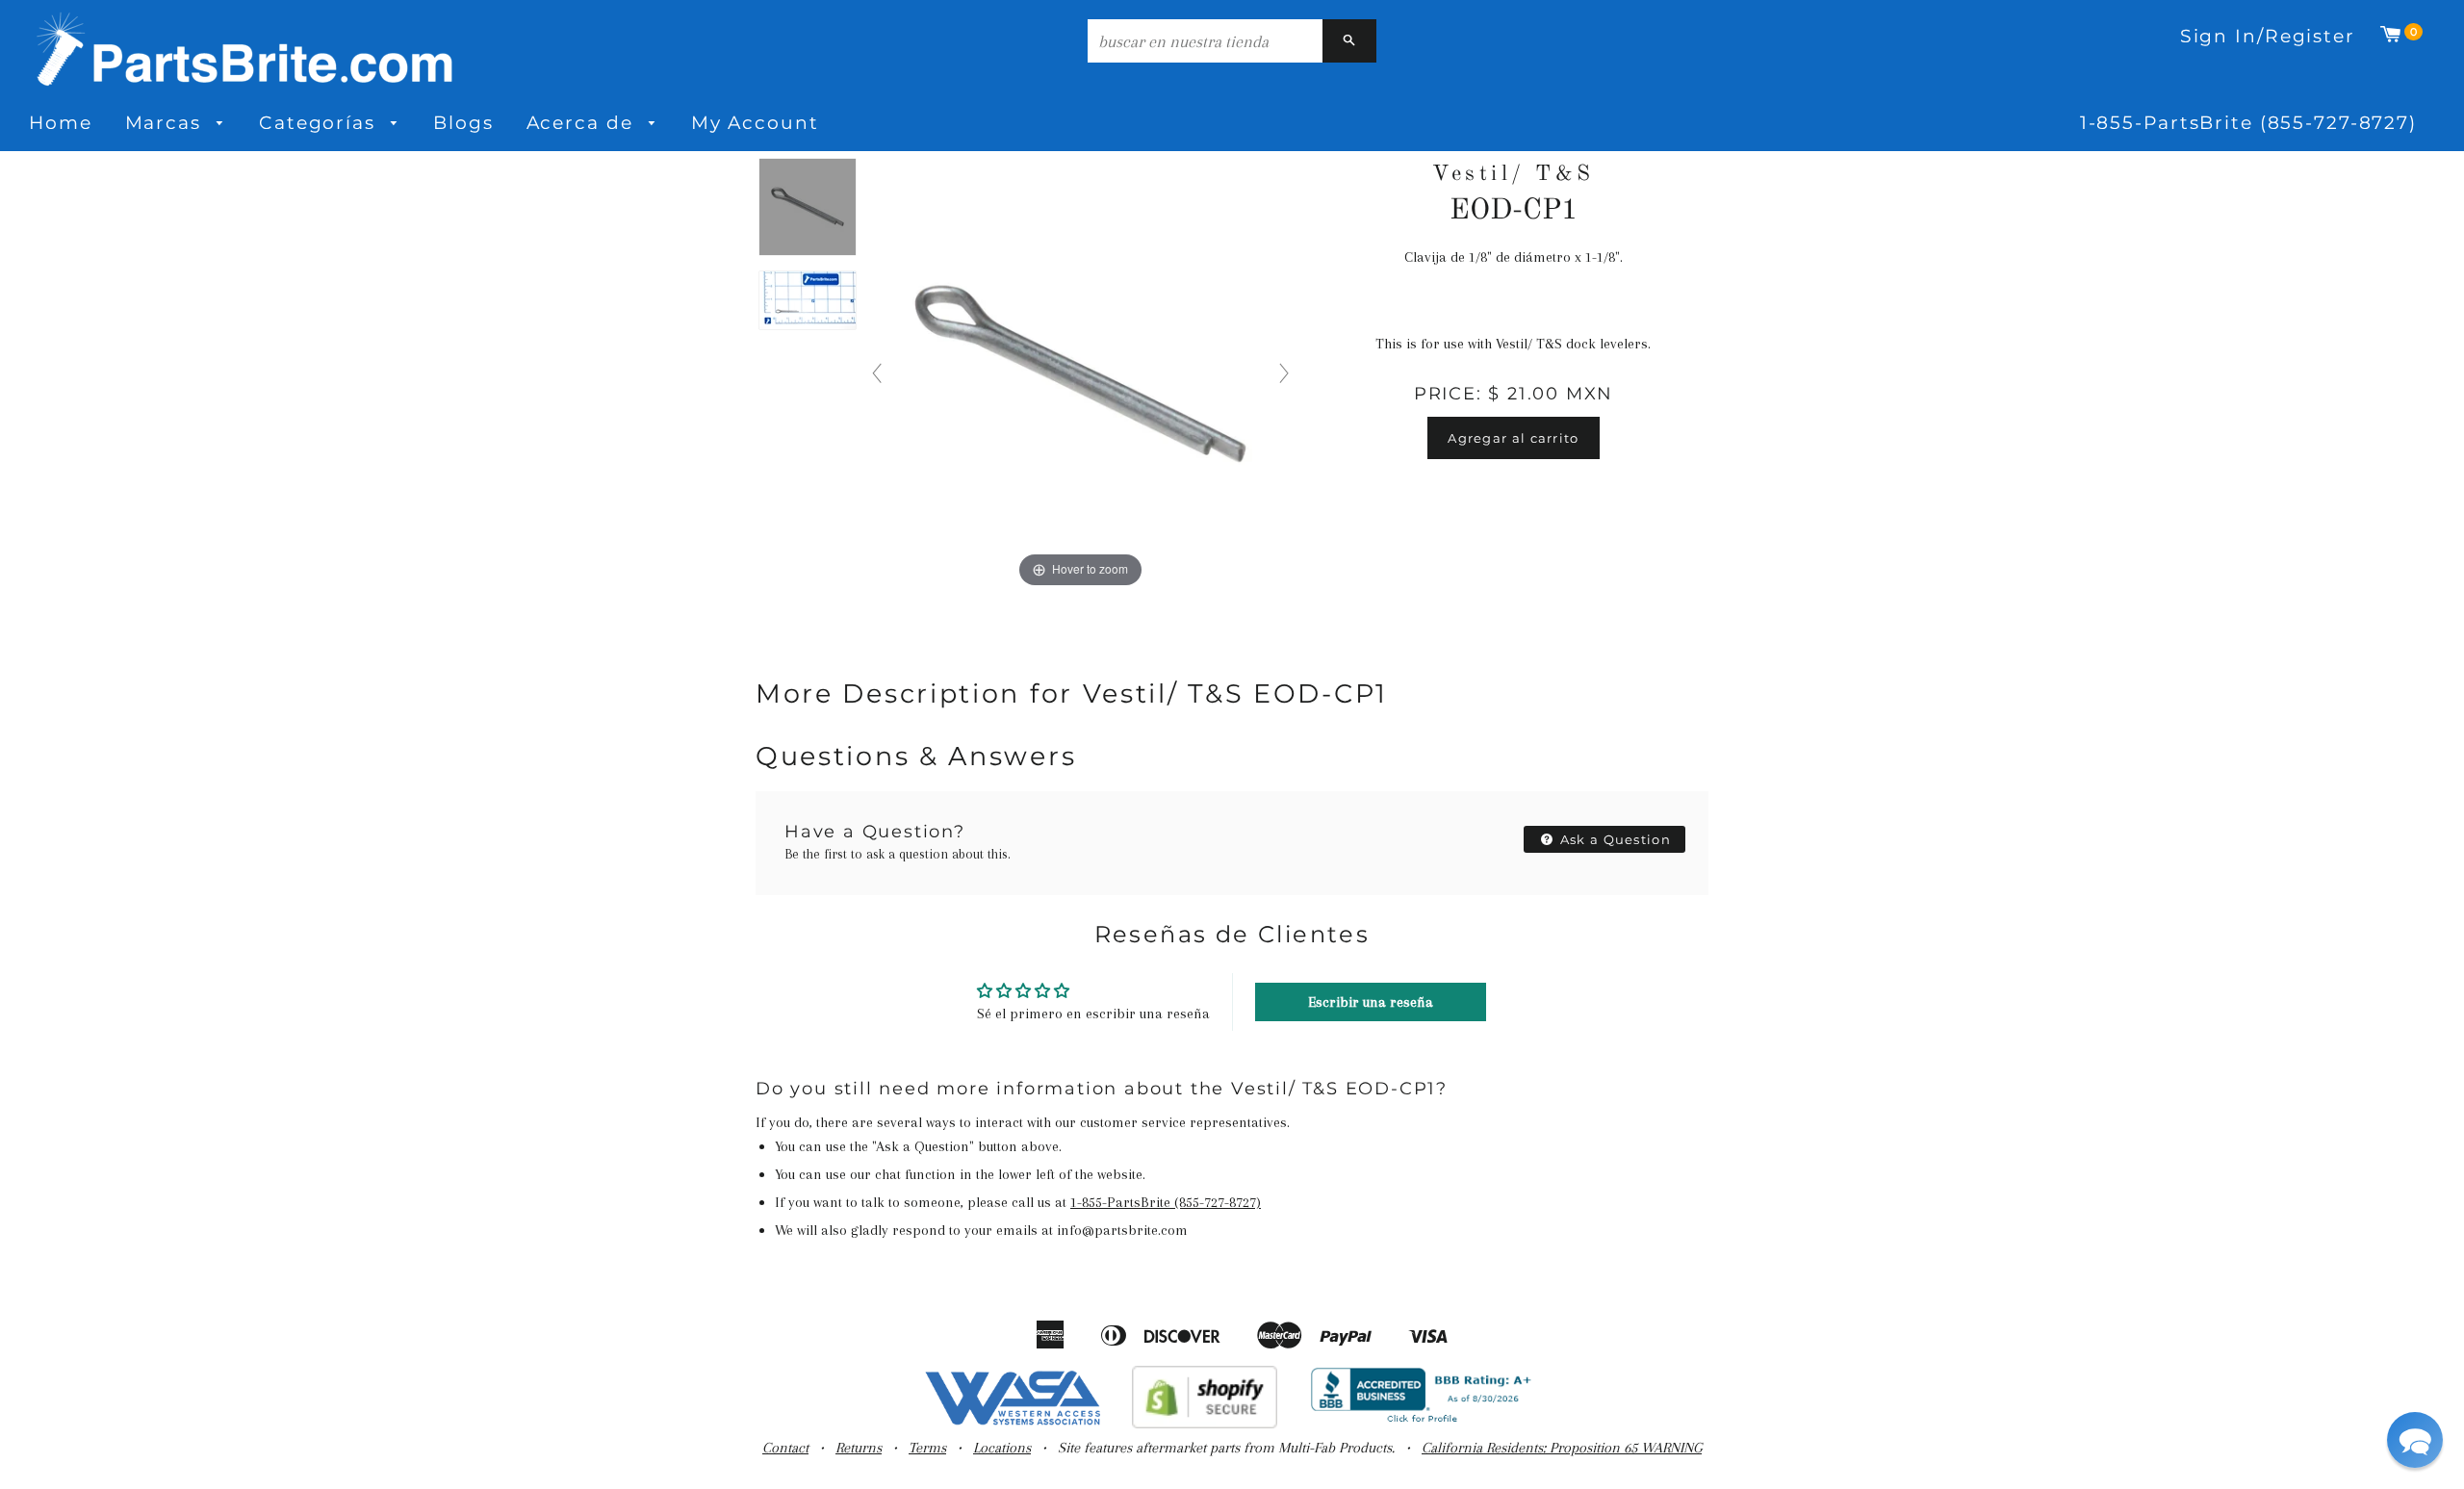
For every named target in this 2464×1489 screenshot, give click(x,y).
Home (61, 123)
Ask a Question (1614, 839)
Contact (785, 1448)
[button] (2415, 1440)
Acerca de (583, 123)
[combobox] (1205, 41)
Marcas (167, 123)
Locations (1002, 1448)
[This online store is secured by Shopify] (1205, 1424)
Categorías (321, 123)
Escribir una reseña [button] (1371, 1002)
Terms (927, 1448)
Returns (859, 1448)
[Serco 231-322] (808, 208)
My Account (755, 123)
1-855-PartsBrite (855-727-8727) (2248, 123)
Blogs (463, 123)
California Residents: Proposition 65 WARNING (1562, 1448)
